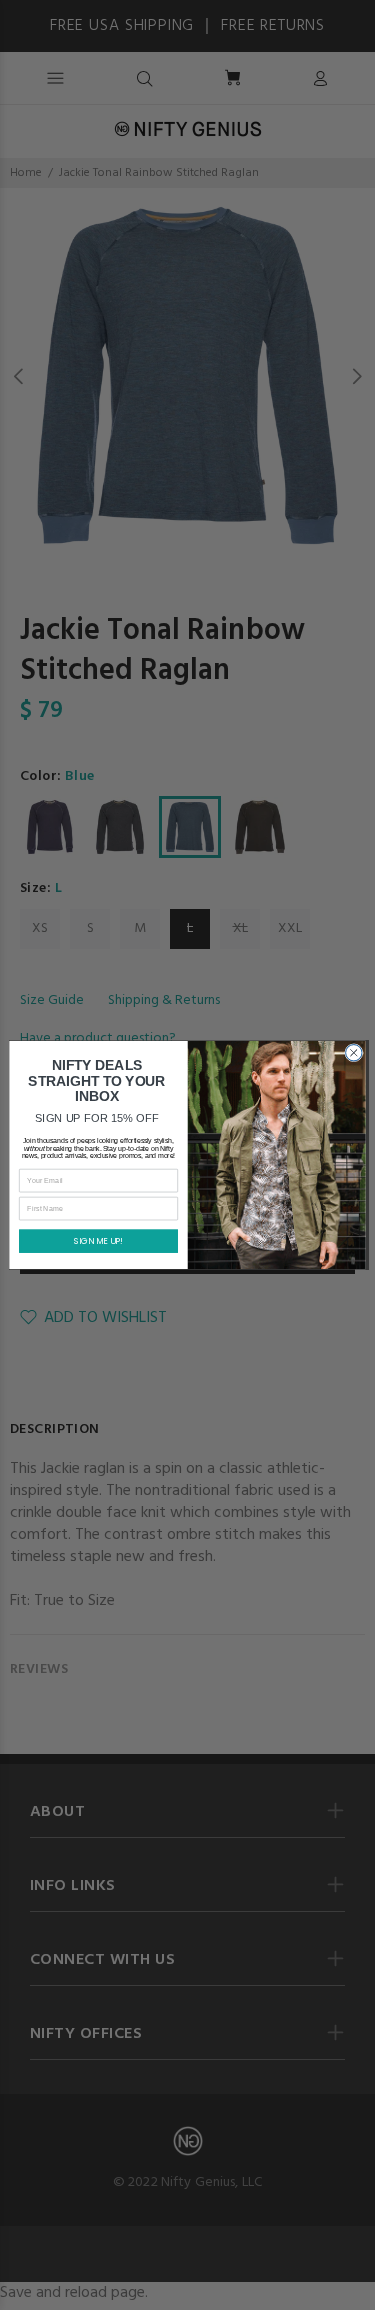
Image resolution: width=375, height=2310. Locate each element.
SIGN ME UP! (98, 1241)
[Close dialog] (354, 1053)
